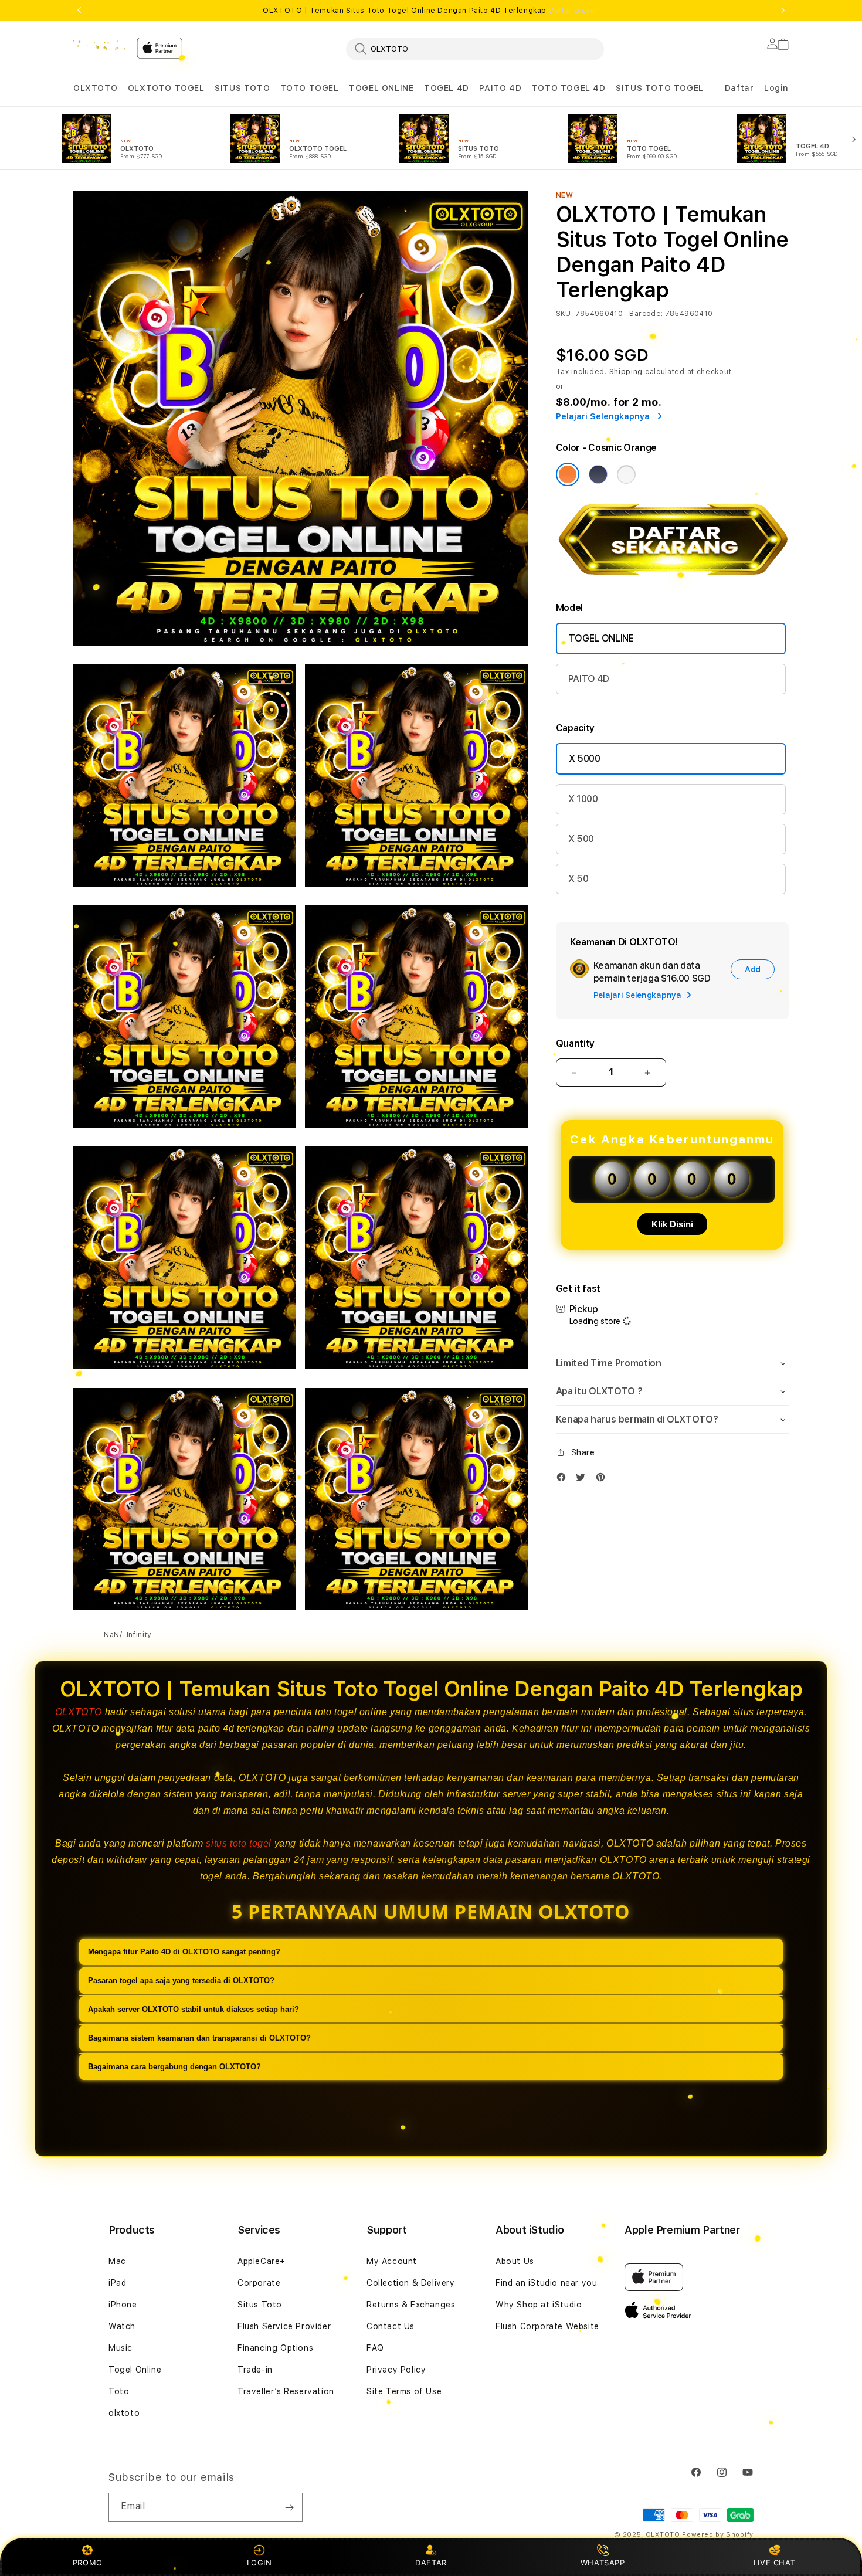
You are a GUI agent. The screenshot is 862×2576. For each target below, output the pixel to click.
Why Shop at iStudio (539, 2305)
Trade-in (255, 2370)
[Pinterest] (603, 1480)
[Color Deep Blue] (598, 474)
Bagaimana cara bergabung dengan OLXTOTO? (174, 2067)
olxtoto (124, 2413)
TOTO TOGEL (310, 88)
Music (121, 2348)
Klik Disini (672, 1224)
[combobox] (475, 49)
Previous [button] (79, 11)
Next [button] (783, 11)
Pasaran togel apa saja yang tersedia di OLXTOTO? (181, 1981)
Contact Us (391, 2326)
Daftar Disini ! (574, 11)
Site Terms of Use (404, 2391)
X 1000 (583, 799)
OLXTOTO (95, 88)
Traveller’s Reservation (286, 2391)
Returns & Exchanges (411, 2305)
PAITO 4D (500, 88)
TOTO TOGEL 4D (569, 88)
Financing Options (275, 2348)
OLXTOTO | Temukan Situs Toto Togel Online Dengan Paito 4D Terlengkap (431, 11)
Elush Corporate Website (547, 2326)
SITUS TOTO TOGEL (660, 88)
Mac (117, 2261)
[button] (95, 88)
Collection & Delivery (411, 2283)
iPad (117, 2283)
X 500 (581, 839)
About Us (515, 2261)
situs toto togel (239, 1843)
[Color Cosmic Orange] (568, 474)
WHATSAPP (603, 2563)
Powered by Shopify (718, 2535)
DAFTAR (431, 2563)
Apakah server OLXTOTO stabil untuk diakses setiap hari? (194, 2009)
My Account (392, 2261)
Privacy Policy (396, 2370)
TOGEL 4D (447, 88)
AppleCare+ (262, 2261)
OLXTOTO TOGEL (166, 88)
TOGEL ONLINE (381, 88)
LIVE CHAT (774, 2563)
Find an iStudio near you (546, 2283)
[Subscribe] (289, 2507)
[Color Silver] (626, 474)
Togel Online (135, 2370)
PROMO (88, 2563)
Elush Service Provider (284, 2326)
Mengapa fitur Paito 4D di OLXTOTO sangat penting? (184, 1952)
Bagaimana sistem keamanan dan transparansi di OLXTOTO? (199, 2038)
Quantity (575, 1043)
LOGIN (259, 2563)
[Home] (100, 45)
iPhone (123, 2305)
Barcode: (646, 314)
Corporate (259, 2283)
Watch (122, 2326)
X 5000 (585, 758)
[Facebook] (564, 1480)
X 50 (578, 879)
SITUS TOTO (242, 88)
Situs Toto (260, 2305)
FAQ (375, 2348)
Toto (119, 2391)
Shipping (626, 372)
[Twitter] (583, 1480)
